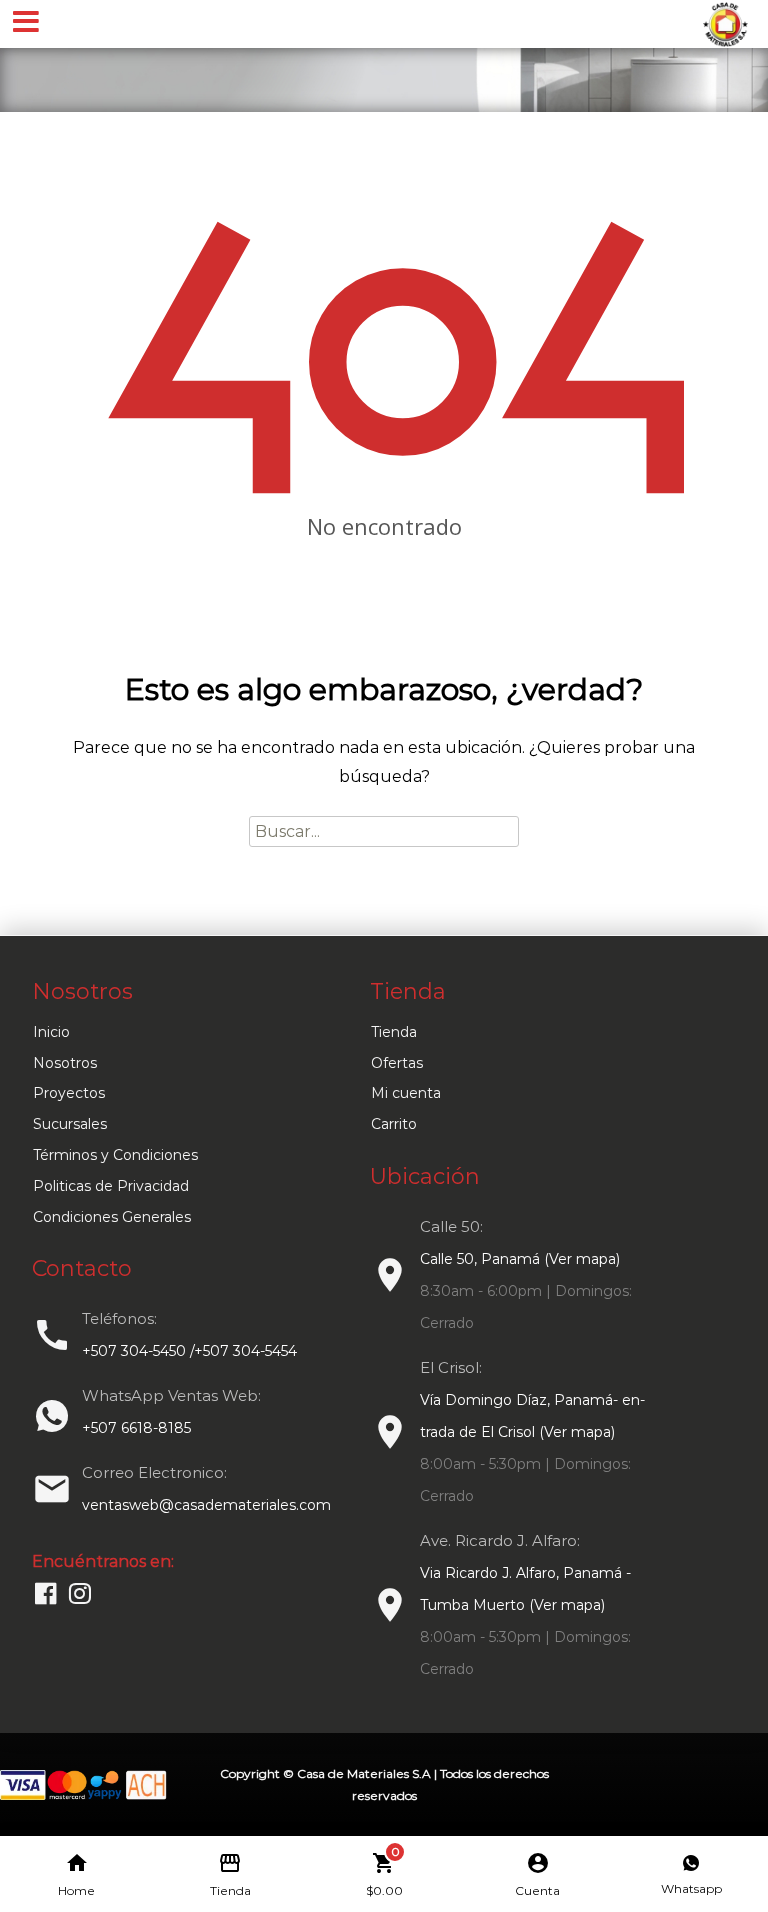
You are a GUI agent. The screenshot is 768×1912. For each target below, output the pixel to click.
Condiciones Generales (112, 1217)
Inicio (51, 1032)
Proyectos (69, 1093)
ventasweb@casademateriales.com (206, 1505)
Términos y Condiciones (115, 1155)
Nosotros (65, 1063)
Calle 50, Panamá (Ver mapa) (520, 1259)
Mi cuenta (406, 1093)
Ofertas (397, 1063)
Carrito (394, 1124)
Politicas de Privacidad (111, 1186)
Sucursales (70, 1124)
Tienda (394, 1032)
